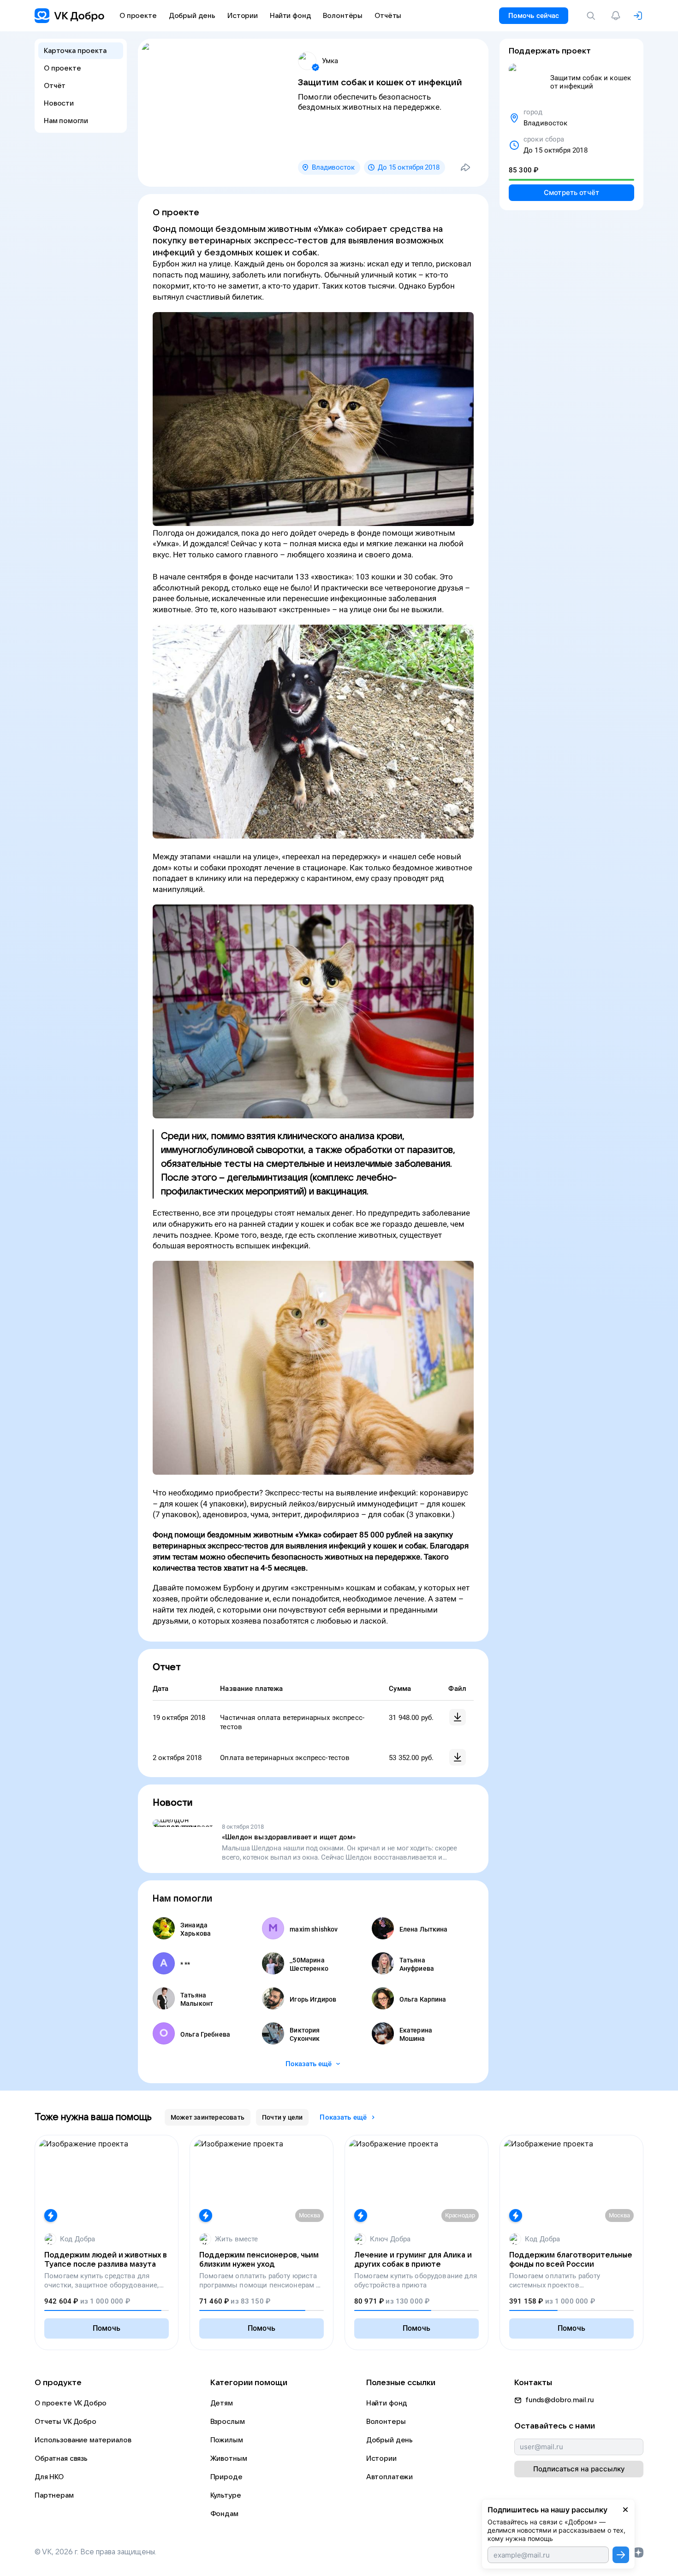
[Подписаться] (621, 2555)
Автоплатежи (390, 2477)
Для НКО (49, 2477)
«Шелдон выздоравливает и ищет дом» (289, 1837)
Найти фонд (387, 2403)
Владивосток (333, 167)
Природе (226, 2477)
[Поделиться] (465, 167)
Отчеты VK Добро (65, 2422)
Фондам (224, 2514)
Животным (229, 2458)
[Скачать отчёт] (458, 1717)
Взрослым (228, 2422)
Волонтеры (386, 2422)
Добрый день (390, 2440)
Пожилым (227, 2440)
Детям (222, 2403)
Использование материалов (83, 2440)
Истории (381, 2458)
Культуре (226, 2495)
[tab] (208, 2117)
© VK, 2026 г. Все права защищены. (95, 2552)
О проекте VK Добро (71, 2403)
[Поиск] (593, 16)
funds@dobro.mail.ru (560, 2400)
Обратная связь (61, 2458)
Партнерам (54, 2495)
